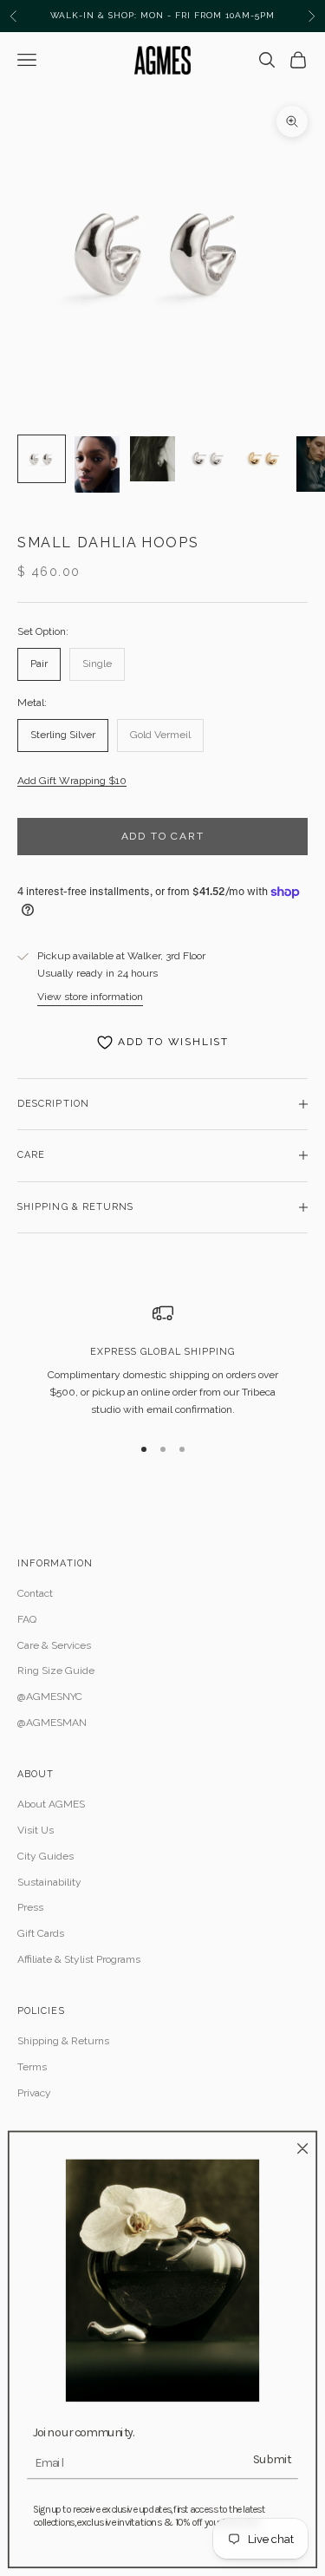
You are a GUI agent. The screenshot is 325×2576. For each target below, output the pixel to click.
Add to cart (163, 836)
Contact (35, 1593)
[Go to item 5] (263, 459)
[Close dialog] (303, 2149)
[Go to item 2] (97, 464)
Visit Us (36, 1830)
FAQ (27, 1619)
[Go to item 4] (208, 459)
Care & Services (54, 1645)
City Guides (45, 1856)
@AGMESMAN (52, 1723)
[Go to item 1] (42, 459)
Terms (32, 2067)
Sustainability (49, 1882)
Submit (272, 2458)
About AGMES (51, 1804)
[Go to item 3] (153, 459)
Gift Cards (41, 1933)
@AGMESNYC (50, 1697)
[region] (162, 1361)
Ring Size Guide (56, 1670)
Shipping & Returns (63, 2041)
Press (30, 1907)
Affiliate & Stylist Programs (79, 1959)
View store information (90, 997)
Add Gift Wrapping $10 (72, 781)
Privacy (34, 2093)
